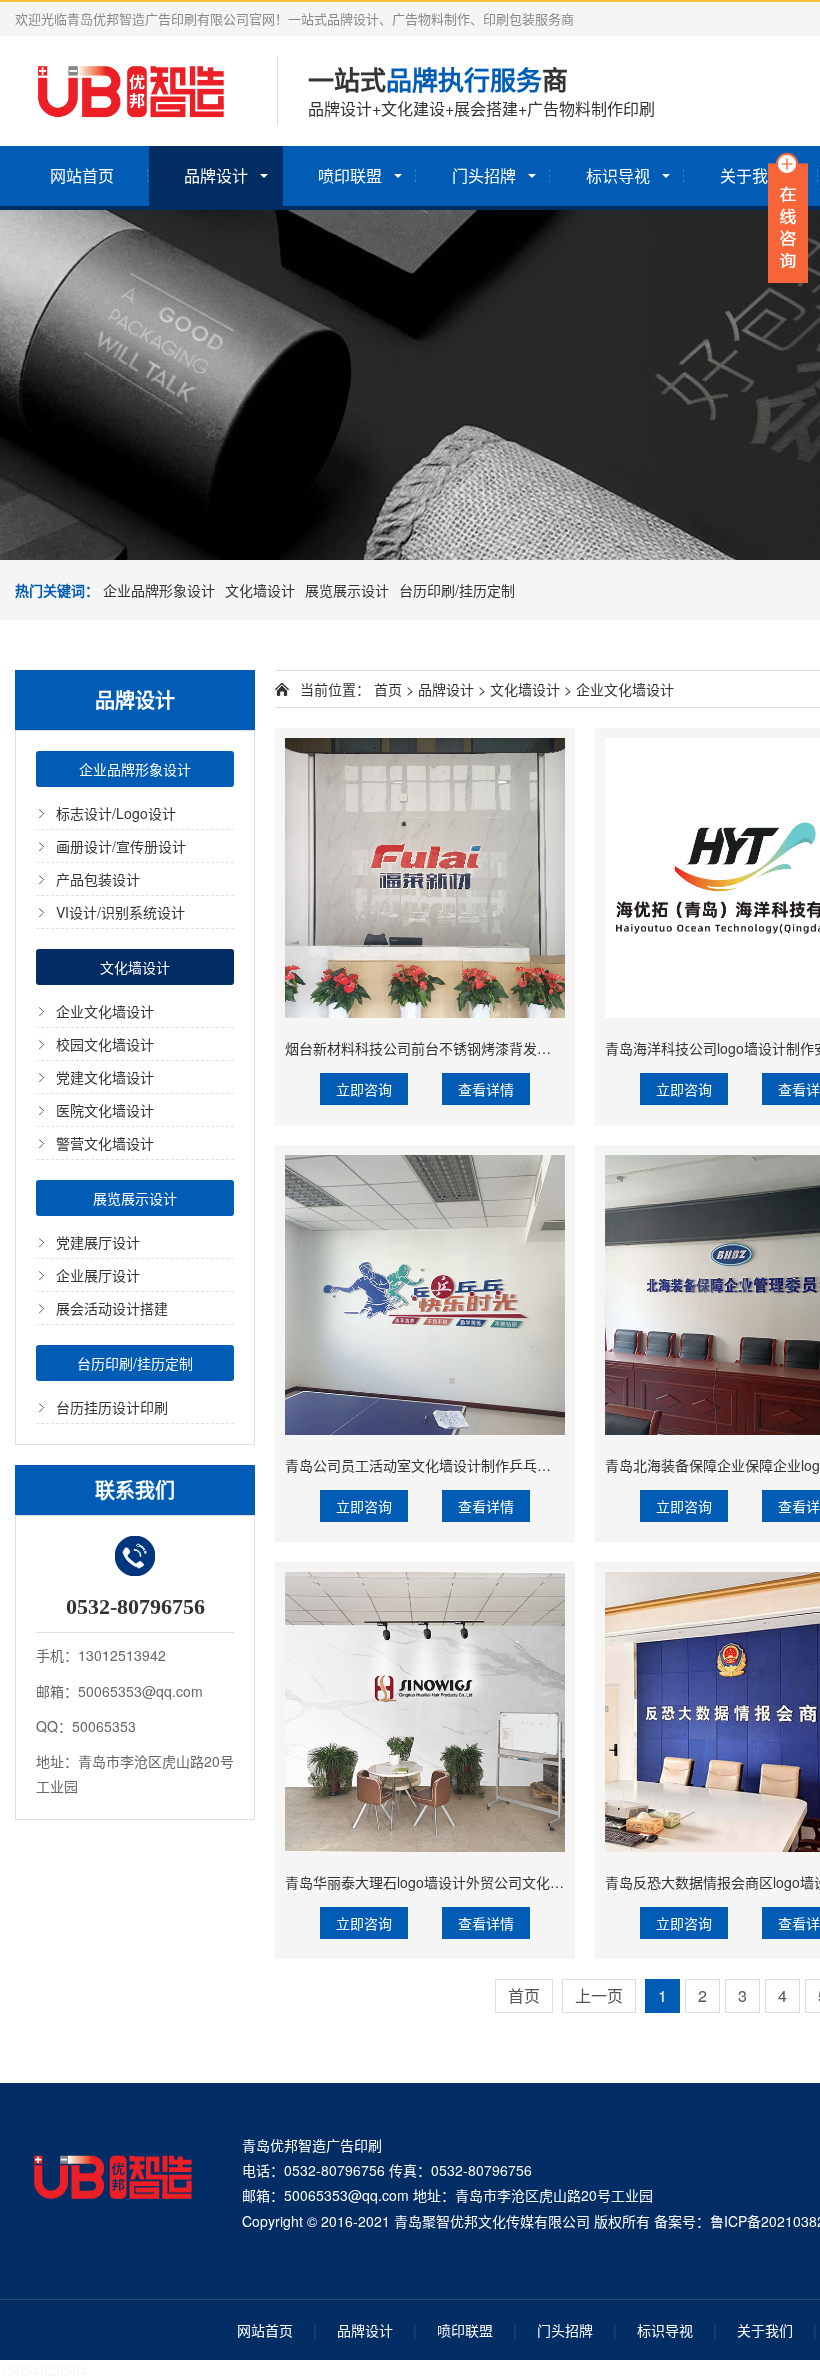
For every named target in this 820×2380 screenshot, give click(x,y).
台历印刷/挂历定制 (457, 590)
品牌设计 (216, 175)
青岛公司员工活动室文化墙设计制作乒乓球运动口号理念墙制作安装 (495, 1465)
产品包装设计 (98, 879)
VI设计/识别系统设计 (120, 912)
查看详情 (486, 1089)
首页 (388, 689)
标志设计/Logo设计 (116, 813)
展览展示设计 (347, 590)
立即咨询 (364, 1089)
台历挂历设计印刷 (112, 1407)
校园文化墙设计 (105, 1044)
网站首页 (82, 175)
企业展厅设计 (98, 1275)
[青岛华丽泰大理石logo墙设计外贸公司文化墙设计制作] (425, 1712)
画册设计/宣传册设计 (121, 846)
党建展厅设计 (98, 1242)
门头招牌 (484, 175)
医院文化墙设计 (105, 1110)
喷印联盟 (350, 175)
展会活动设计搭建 (112, 1308)
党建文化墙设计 (105, 1077)
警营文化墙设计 (105, 1143)
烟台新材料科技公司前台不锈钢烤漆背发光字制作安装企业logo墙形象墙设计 (522, 1048)
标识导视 (618, 175)
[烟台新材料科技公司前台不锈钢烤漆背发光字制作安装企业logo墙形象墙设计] (425, 878)
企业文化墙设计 (105, 1011)
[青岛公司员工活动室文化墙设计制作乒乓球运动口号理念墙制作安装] (425, 1295)
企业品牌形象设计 (159, 590)
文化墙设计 (260, 590)
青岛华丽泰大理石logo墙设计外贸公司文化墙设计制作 (452, 1882)
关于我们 (765, 2330)
